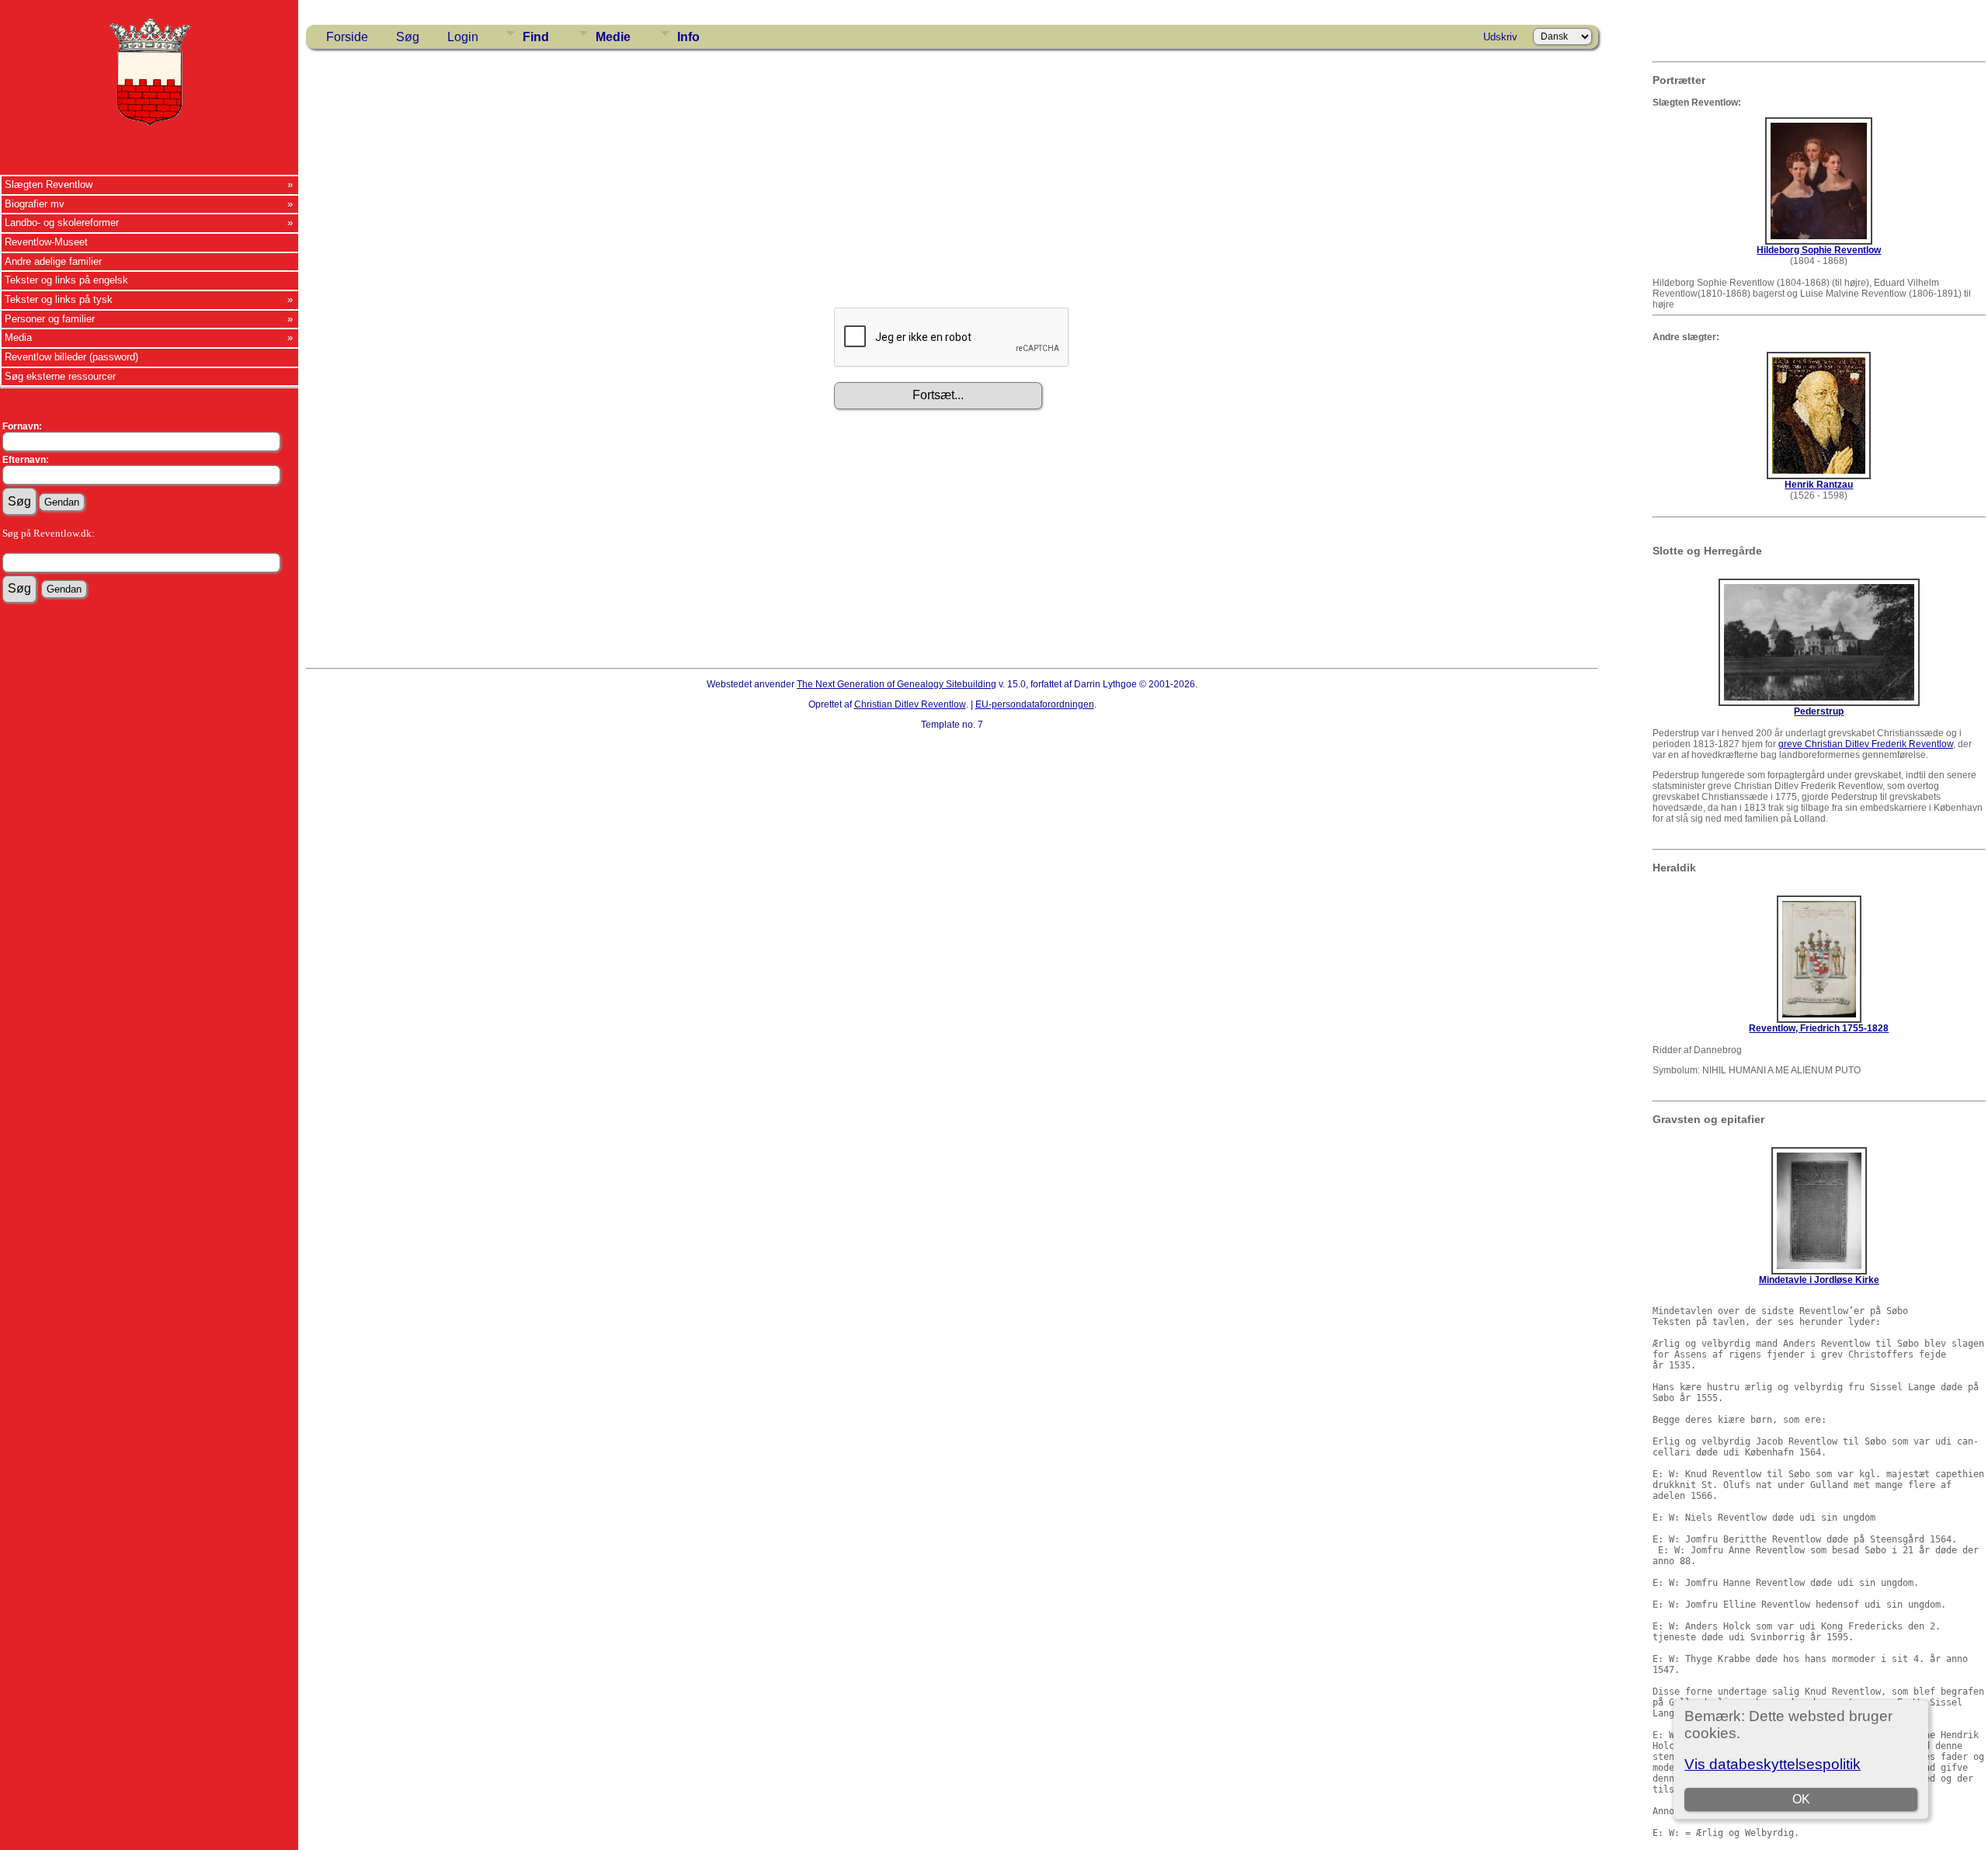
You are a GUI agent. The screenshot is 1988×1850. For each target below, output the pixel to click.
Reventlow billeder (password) (71, 357)
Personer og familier (50, 319)
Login (463, 37)
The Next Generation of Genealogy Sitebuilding (897, 684)
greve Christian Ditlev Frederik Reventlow (1866, 744)
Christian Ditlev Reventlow (910, 704)
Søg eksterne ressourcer (60, 376)
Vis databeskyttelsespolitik (1773, 1764)
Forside (347, 37)
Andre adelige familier (53, 261)
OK (1801, 1799)
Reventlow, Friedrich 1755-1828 (1819, 1028)
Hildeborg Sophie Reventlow (1819, 250)
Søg (408, 37)
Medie (613, 37)
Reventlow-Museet (46, 242)
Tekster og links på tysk (59, 299)
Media (18, 337)
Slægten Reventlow (49, 184)
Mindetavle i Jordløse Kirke (1819, 1280)
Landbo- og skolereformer (62, 223)
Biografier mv (35, 204)
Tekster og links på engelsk (66, 280)
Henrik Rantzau (1819, 485)
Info (688, 37)
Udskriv (1500, 37)
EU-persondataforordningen (1035, 704)
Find (536, 37)
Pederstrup (1819, 711)
